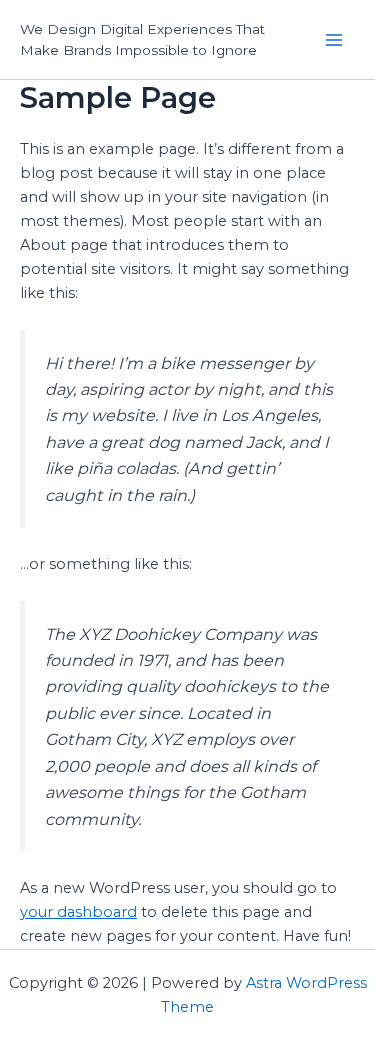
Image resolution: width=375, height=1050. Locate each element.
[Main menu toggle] (334, 40)
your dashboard (78, 912)
